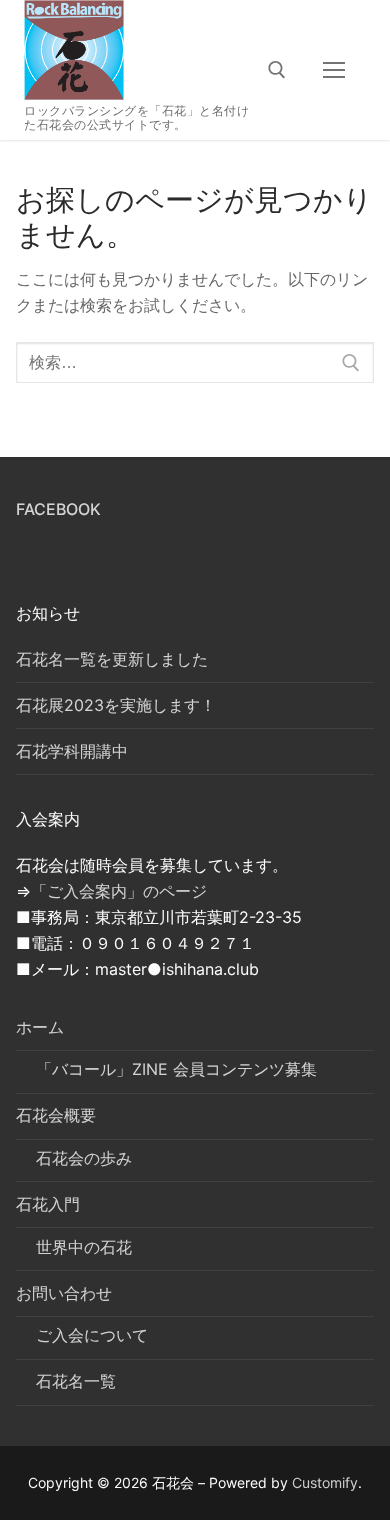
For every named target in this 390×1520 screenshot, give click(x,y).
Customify (325, 1482)
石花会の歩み (84, 1158)
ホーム (40, 1027)
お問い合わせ (64, 1293)
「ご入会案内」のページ (119, 891)
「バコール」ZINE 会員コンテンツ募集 (176, 1069)
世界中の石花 (84, 1247)
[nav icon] (334, 70)
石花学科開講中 (72, 751)
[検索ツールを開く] (277, 70)
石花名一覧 (76, 1381)
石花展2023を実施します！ (116, 705)
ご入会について (92, 1335)
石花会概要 (56, 1115)
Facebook (58, 509)
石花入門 (48, 1204)
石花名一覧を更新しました (112, 659)
